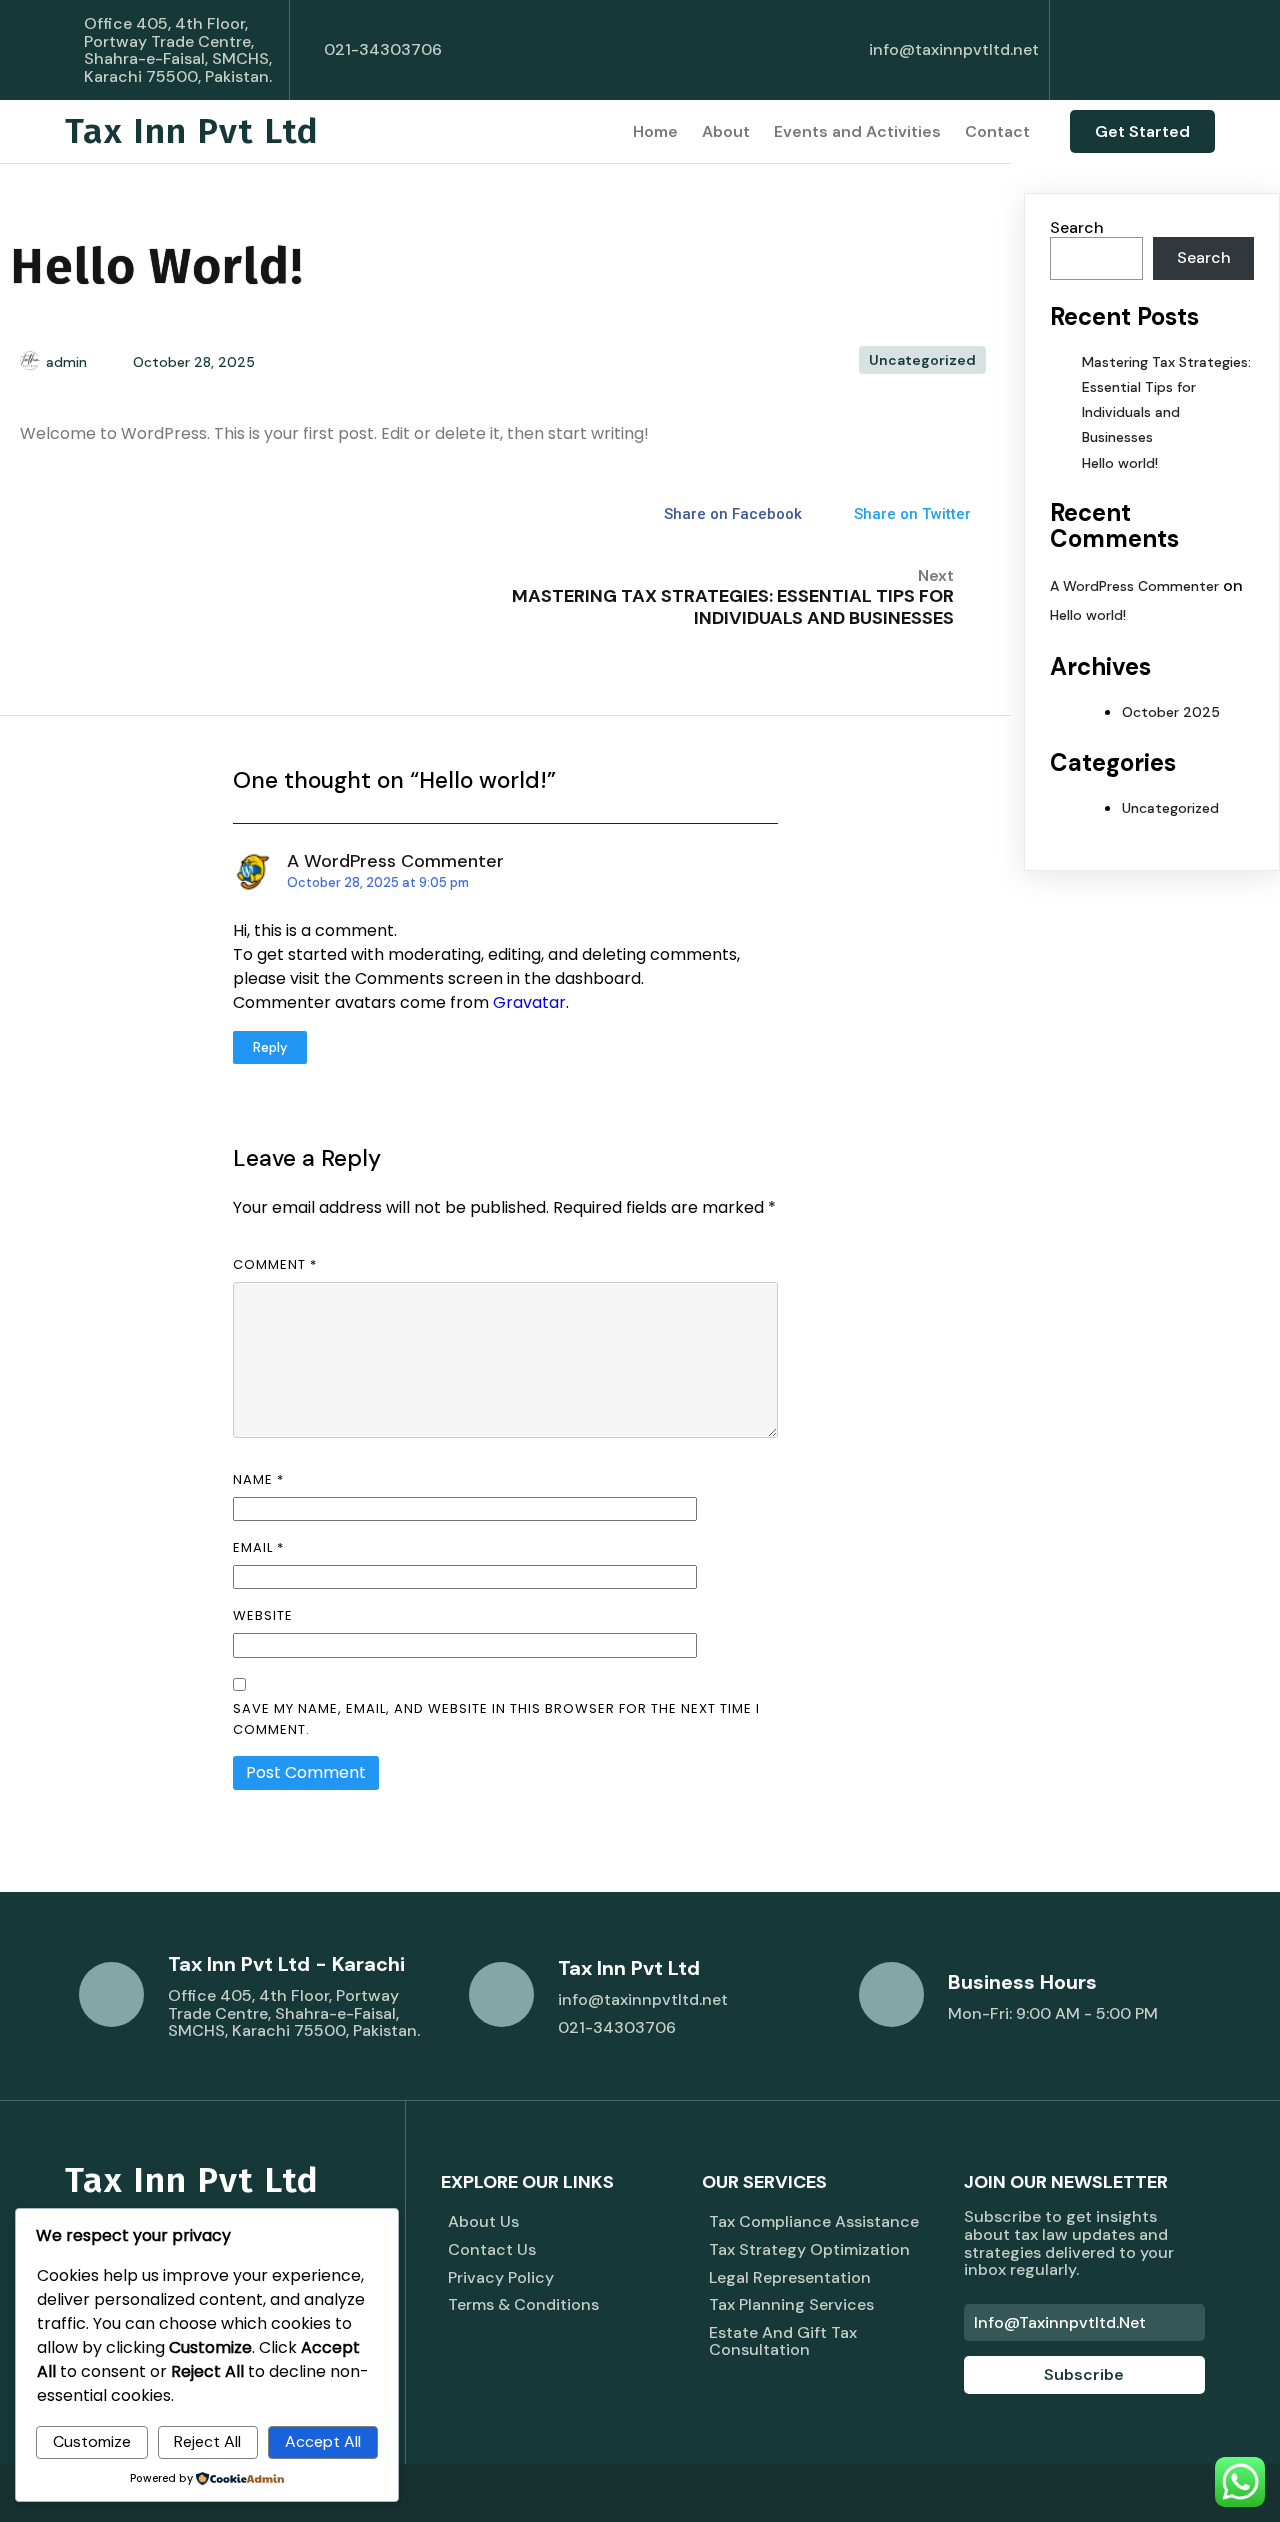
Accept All (323, 2441)
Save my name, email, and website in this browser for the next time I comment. (496, 1719)
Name (258, 1479)
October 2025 (1171, 712)
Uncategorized (922, 360)
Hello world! (1120, 463)
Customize (92, 2441)
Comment (275, 1264)
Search (1077, 227)
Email (258, 1547)
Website (263, 1615)
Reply (270, 1047)
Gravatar (529, 1002)
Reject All (207, 2441)
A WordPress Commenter (395, 861)
